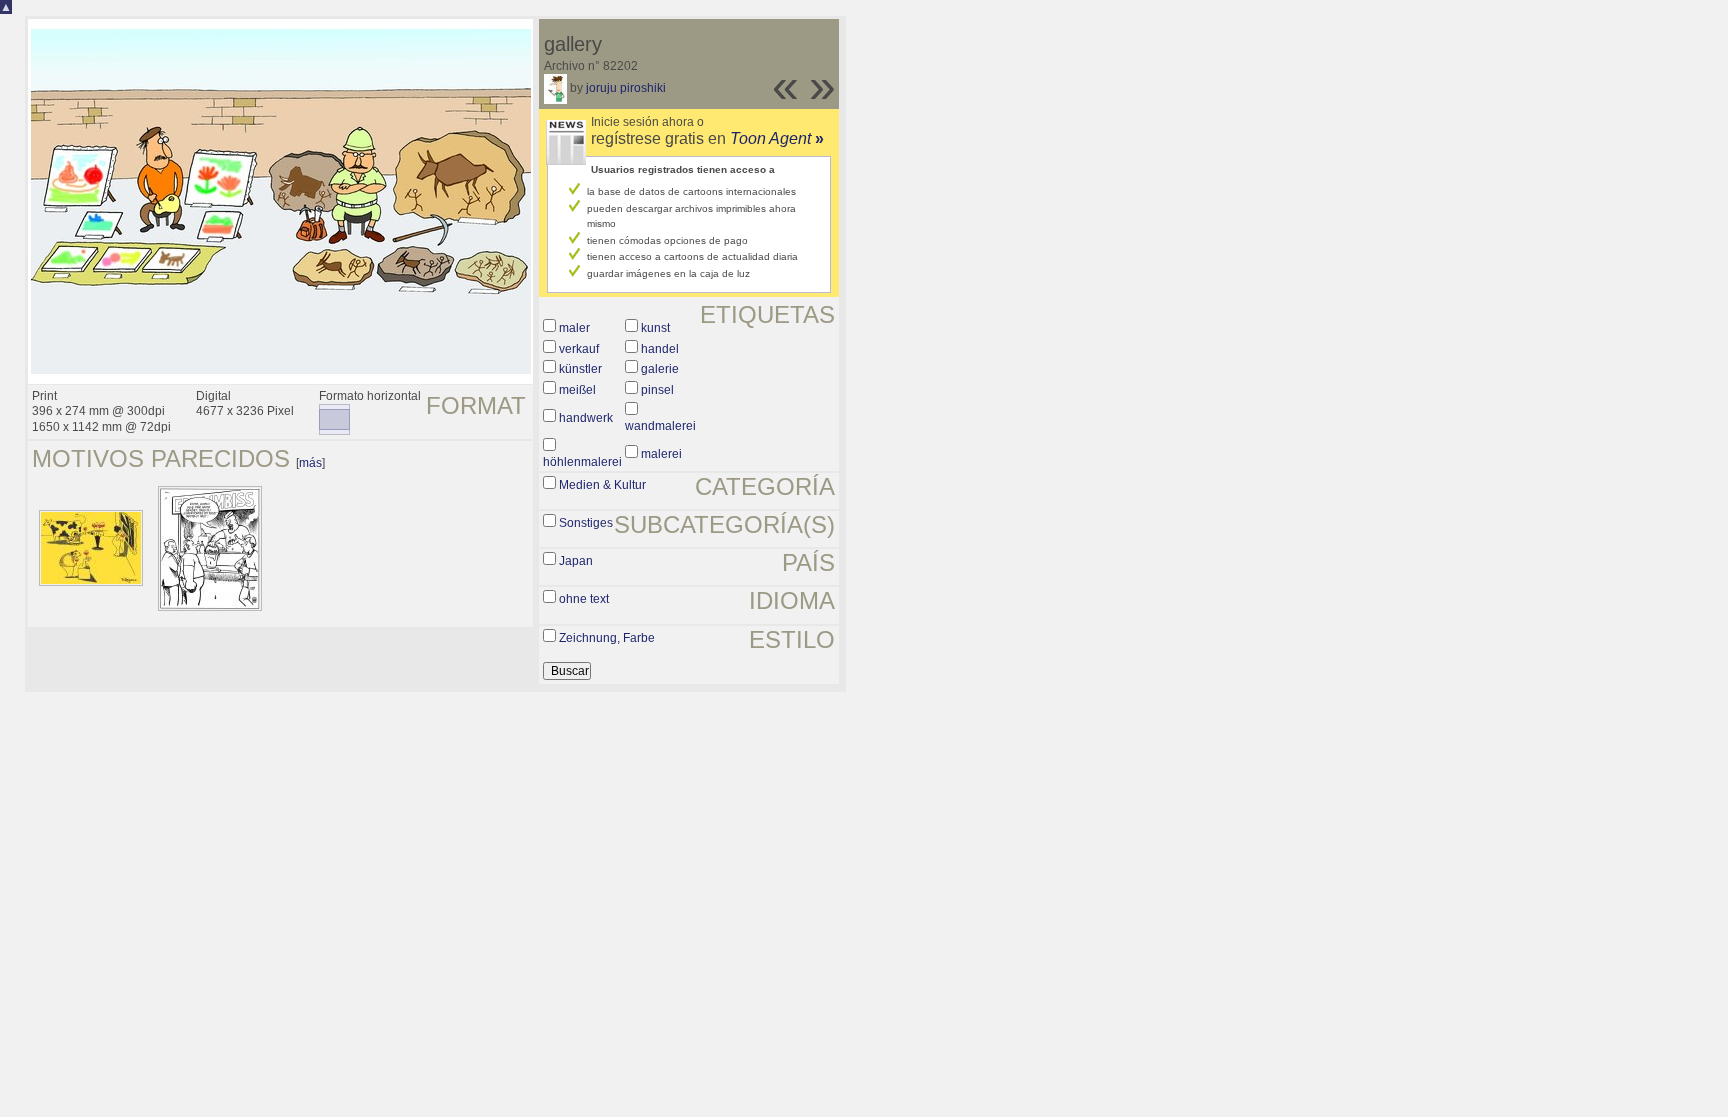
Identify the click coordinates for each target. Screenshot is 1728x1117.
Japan (576, 561)
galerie (660, 369)
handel (660, 349)
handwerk (586, 418)
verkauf (579, 349)
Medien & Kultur (602, 485)
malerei (661, 454)
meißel (577, 390)
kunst (655, 328)
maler (574, 328)
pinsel (657, 390)
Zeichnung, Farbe (607, 638)
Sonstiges (586, 523)
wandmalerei (660, 426)
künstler (580, 369)
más (310, 463)
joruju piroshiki (626, 88)
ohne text (584, 599)
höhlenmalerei (582, 462)
